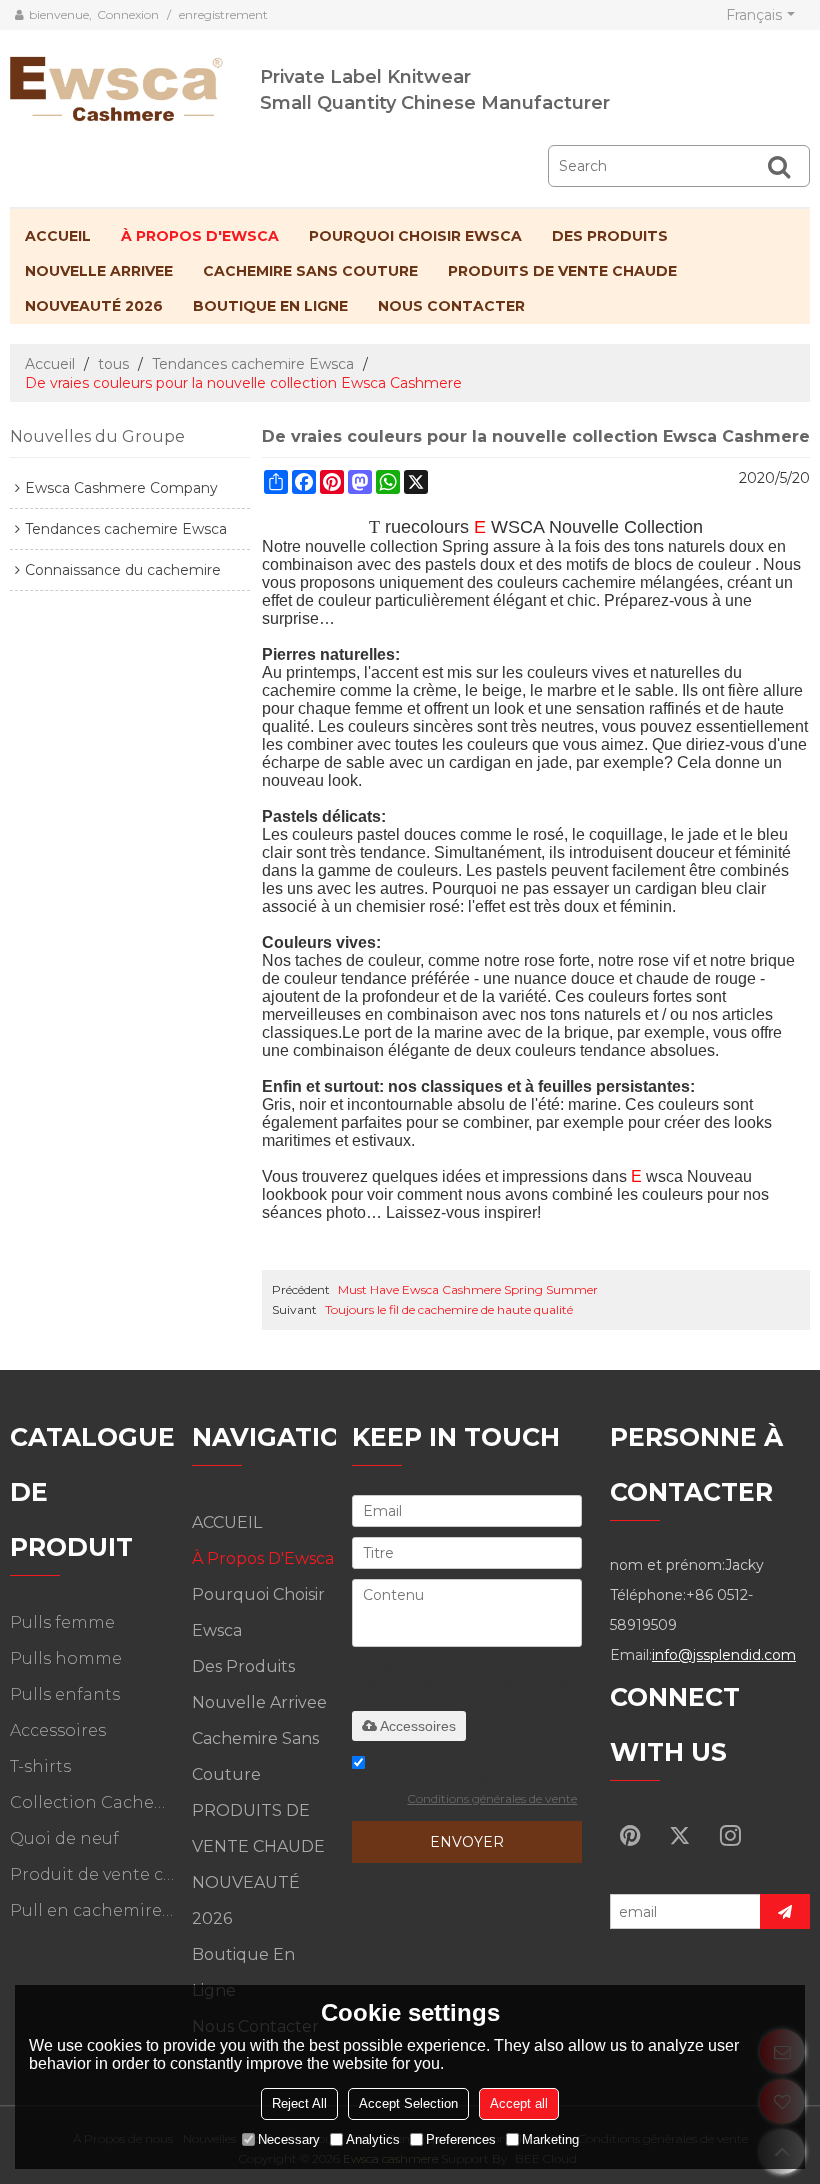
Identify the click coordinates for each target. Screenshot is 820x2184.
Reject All (299, 2103)
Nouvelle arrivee (99, 271)
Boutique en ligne (270, 306)
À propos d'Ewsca (200, 236)
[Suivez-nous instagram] (730, 1835)
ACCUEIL (58, 236)
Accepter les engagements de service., (464, 1788)
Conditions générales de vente (492, 1798)
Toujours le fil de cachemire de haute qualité (449, 1309)
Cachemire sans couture (310, 271)
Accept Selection (408, 2103)
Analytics (373, 2139)
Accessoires (418, 1726)
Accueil (50, 364)
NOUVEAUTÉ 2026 (94, 306)
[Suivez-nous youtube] (630, 1835)
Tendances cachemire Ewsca (253, 364)
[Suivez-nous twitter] (680, 1835)
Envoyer (467, 1842)
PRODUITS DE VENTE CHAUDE (562, 271)
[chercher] (779, 166)
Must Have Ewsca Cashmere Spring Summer (468, 1289)
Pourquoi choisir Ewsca (415, 236)
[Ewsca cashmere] (135, 85)
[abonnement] (785, 1911)
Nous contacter (451, 306)
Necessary (289, 2139)
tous (113, 364)
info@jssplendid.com (724, 1655)
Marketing (550, 2139)
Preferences (461, 2139)
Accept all (519, 2103)
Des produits (610, 236)
